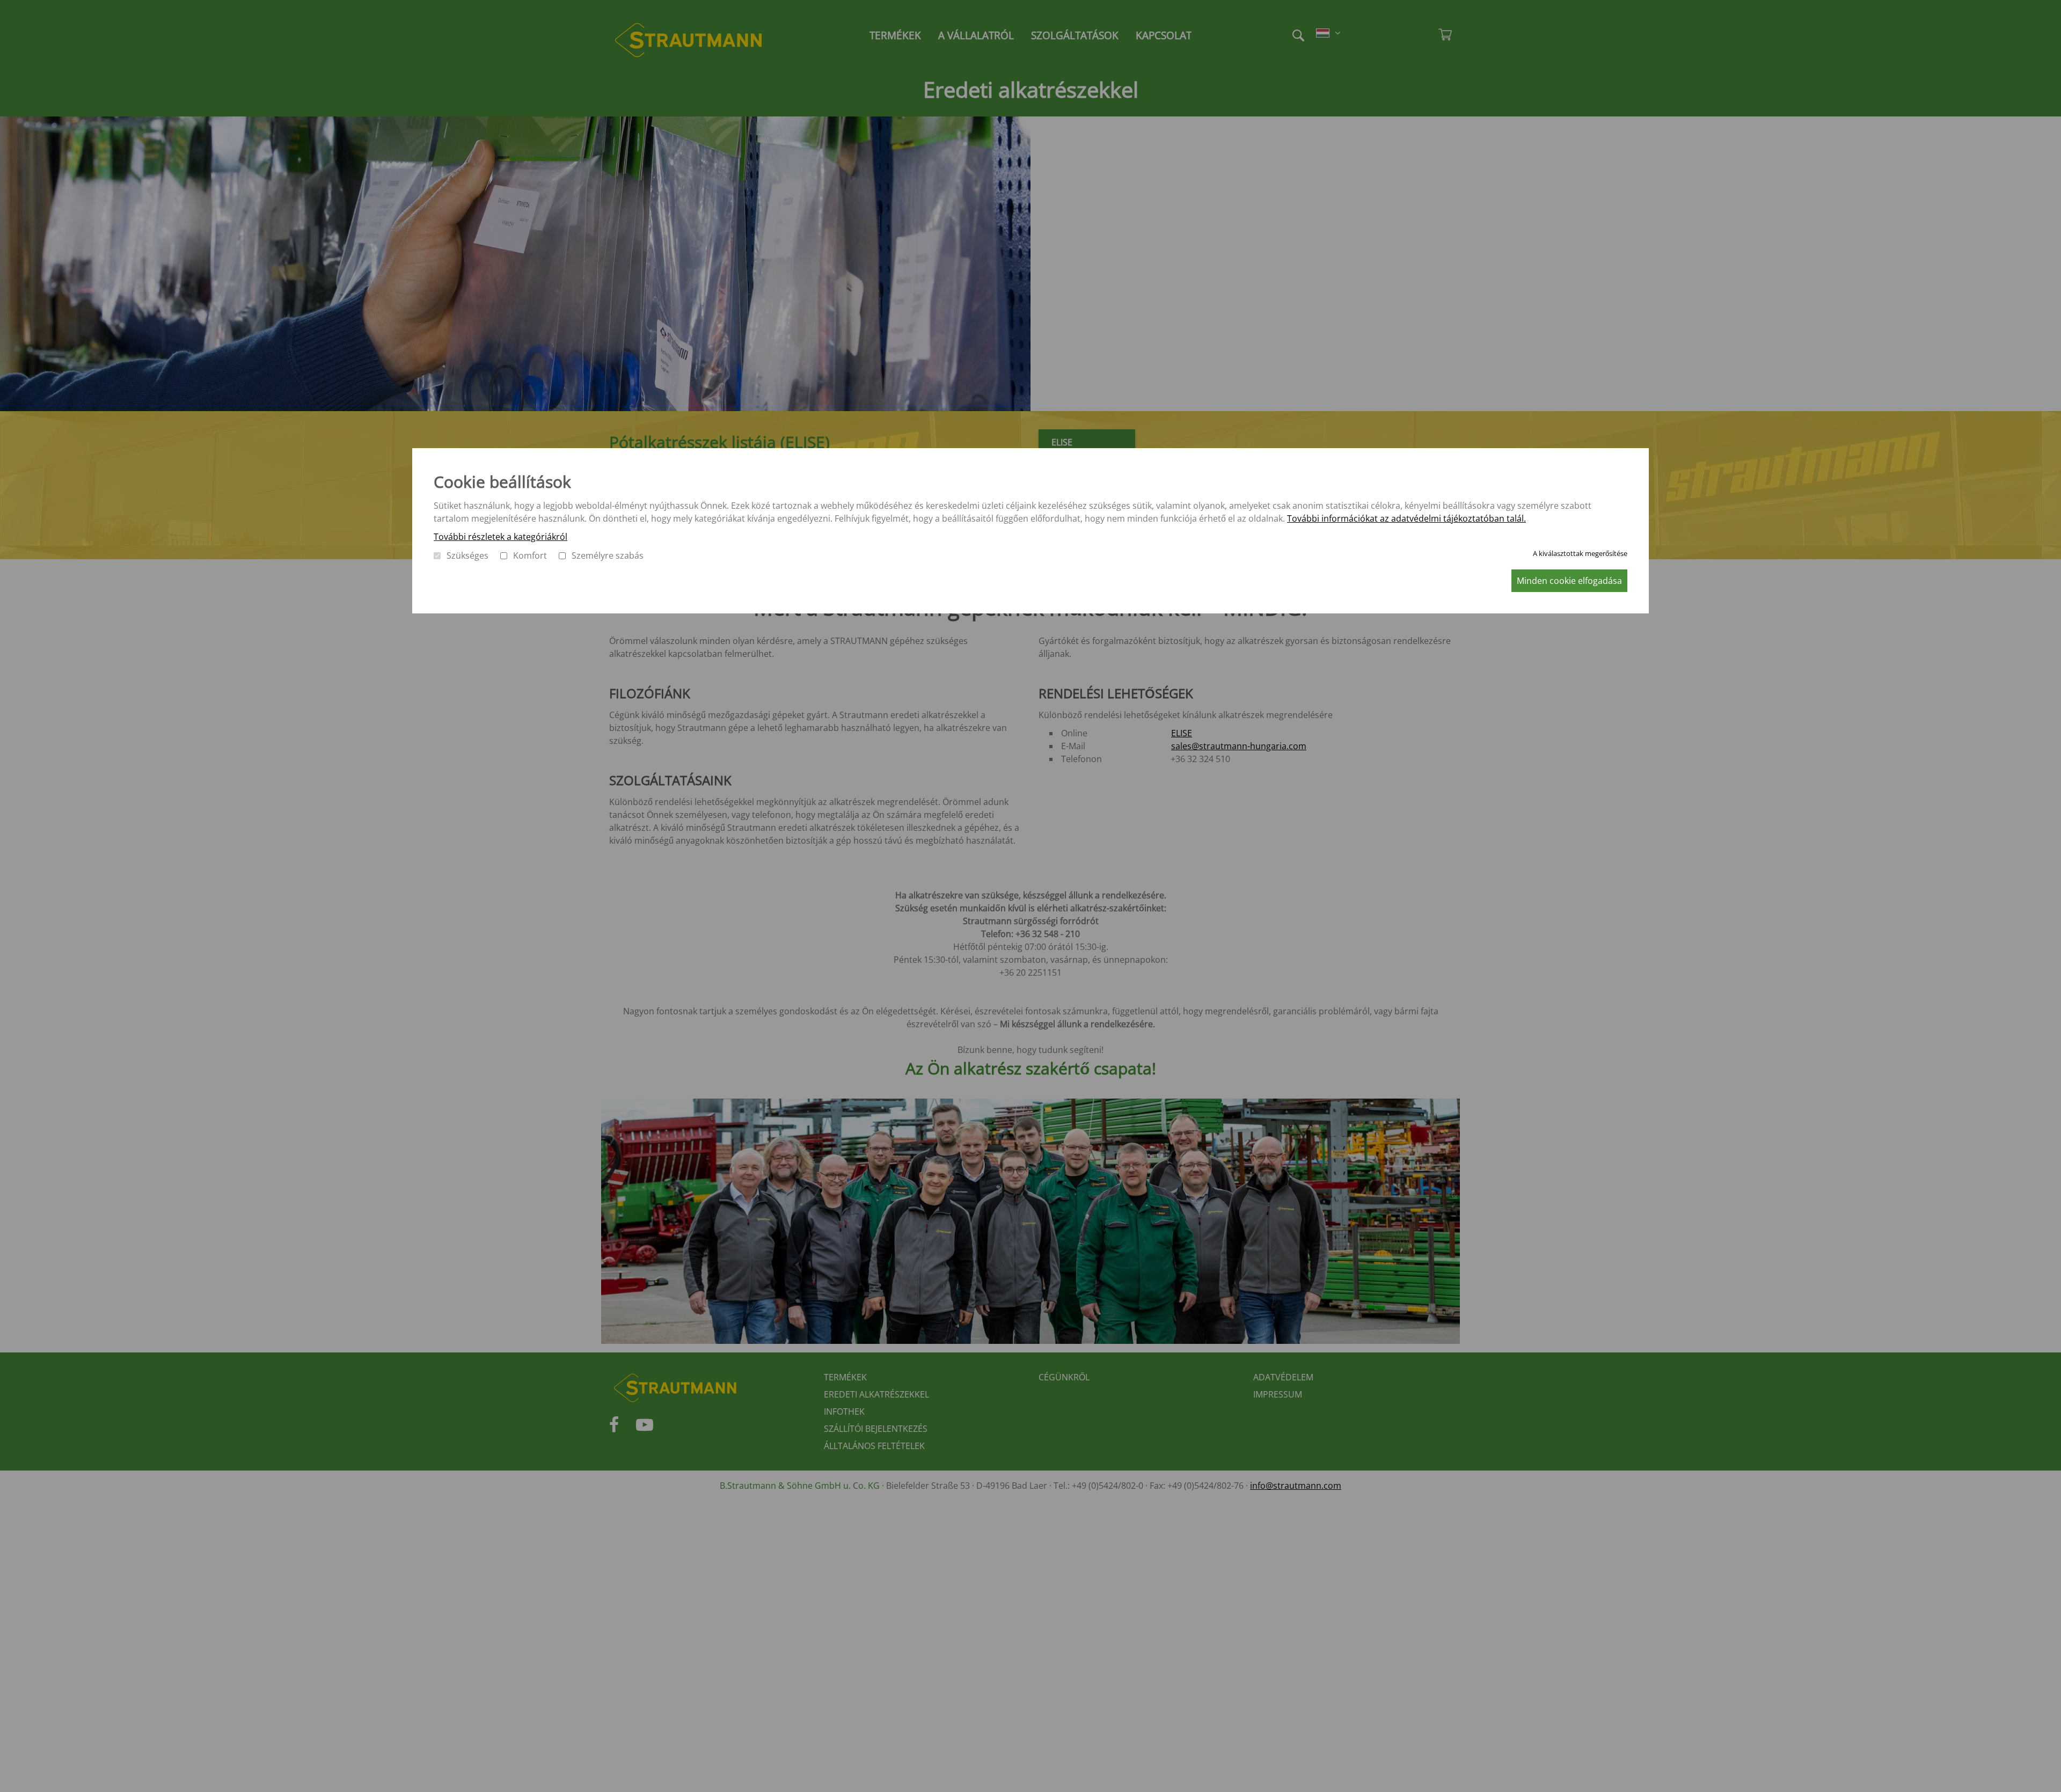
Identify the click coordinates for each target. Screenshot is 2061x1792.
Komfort (530, 555)
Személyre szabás (608, 555)
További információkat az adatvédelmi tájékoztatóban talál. (1406, 518)
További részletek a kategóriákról (500, 537)
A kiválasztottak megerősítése (1580, 553)
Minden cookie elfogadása (1569, 581)
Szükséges (467, 555)
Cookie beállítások (502, 482)
